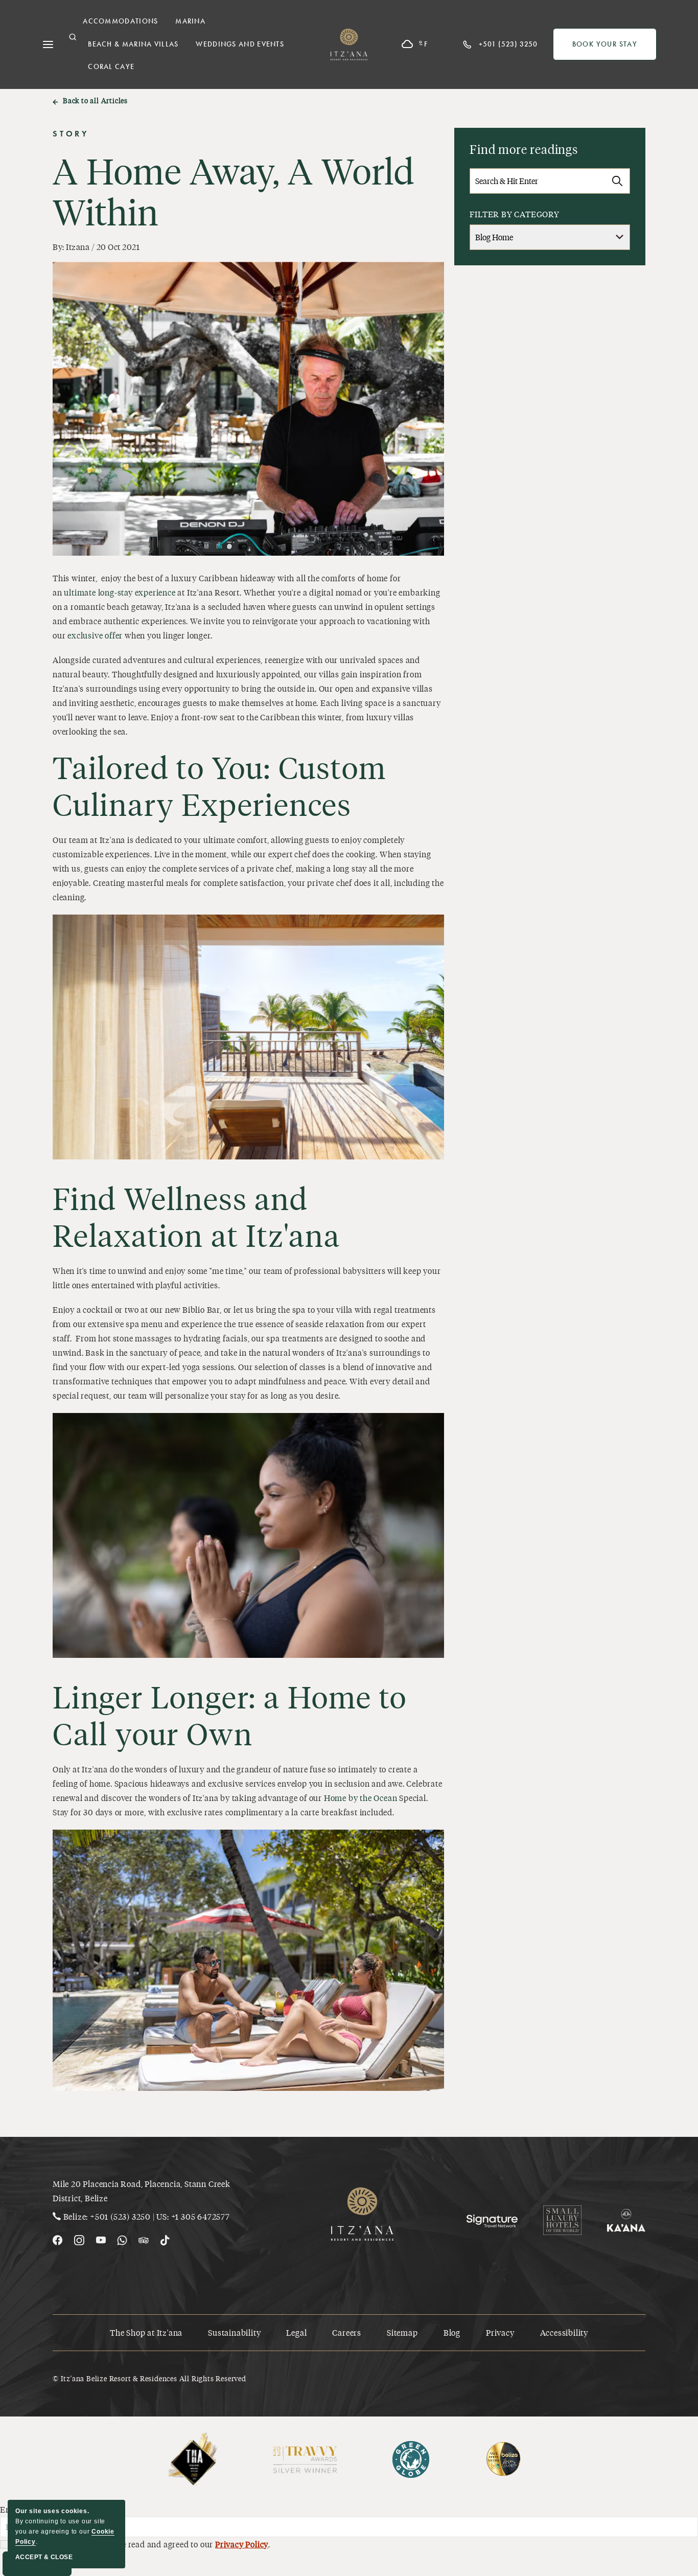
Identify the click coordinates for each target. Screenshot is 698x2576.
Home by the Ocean (361, 1798)
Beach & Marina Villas (133, 44)
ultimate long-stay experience (120, 592)
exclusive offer (95, 635)
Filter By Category (514, 214)
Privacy (500, 2332)
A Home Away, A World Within (234, 191)
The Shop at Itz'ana (146, 2332)
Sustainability (234, 2332)
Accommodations (120, 21)
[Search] (617, 181)
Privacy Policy (242, 2544)
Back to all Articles (95, 100)
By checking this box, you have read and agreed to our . (139, 2544)
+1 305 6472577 (201, 2216)
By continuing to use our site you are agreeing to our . (65, 2526)
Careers (347, 2332)
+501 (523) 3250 (120, 2216)
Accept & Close (44, 2557)
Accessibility (564, 2332)
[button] (73, 37)
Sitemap (402, 2332)
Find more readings (523, 149)
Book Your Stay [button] (614, 47)
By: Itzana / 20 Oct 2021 (96, 247)
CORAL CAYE (111, 67)
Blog (452, 2332)
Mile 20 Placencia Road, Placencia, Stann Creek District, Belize (142, 2191)
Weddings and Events (240, 44)
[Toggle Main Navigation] (48, 44)
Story (71, 134)
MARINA (190, 21)
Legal (296, 2332)
